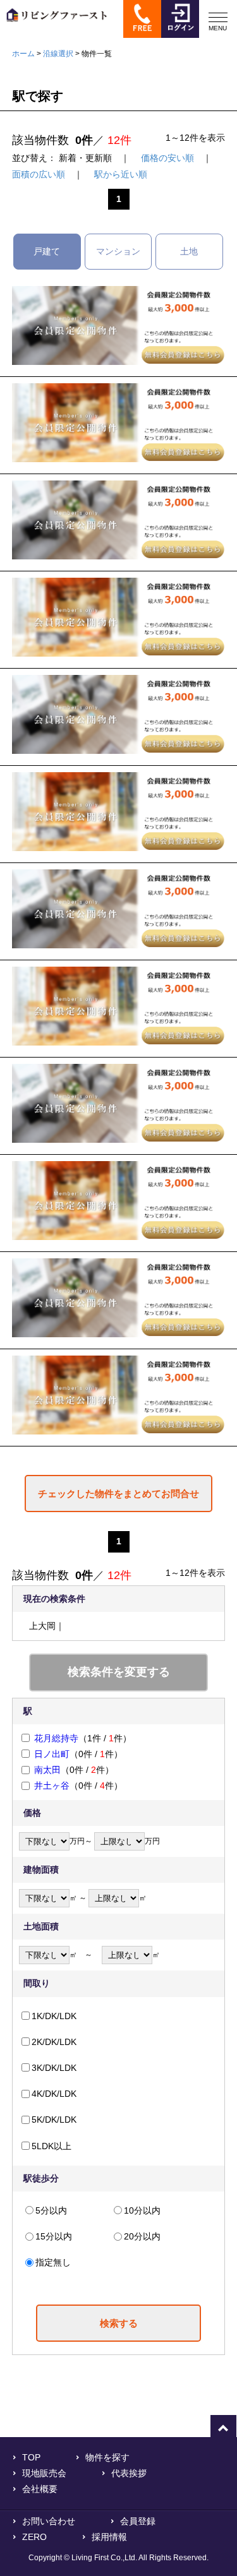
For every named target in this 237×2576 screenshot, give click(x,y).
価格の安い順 (167, 158)
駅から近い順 (121, 174)
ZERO (34, 2537)
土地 (189, 251)
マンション (118, 251)
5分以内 (51, 2210)
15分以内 (54, 2236)
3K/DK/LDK (54, 2068)
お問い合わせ (49, 2521)
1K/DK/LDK (54, 2016)
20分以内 (142, 2236)
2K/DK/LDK (54, 2042)
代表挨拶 (129, 2473)
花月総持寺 (56, 1738)
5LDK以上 (52, 2146)
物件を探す (107, 2457)
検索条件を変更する (119, 1672)
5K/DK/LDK (54, 2120)
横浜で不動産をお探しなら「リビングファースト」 (53, 24)
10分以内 (142, 2210)
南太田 (47, 1770)
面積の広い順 (39, 174)
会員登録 (138, 2521)
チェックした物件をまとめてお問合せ (118, 1494)
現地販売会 (44, 2473)
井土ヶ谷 (52, 1786)
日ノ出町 (52, 1754)
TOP (31, 2457)
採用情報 (109, 2537)
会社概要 (40, 2489)
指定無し (53, 2262)
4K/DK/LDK (54, 2094)
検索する (119, 2323)
